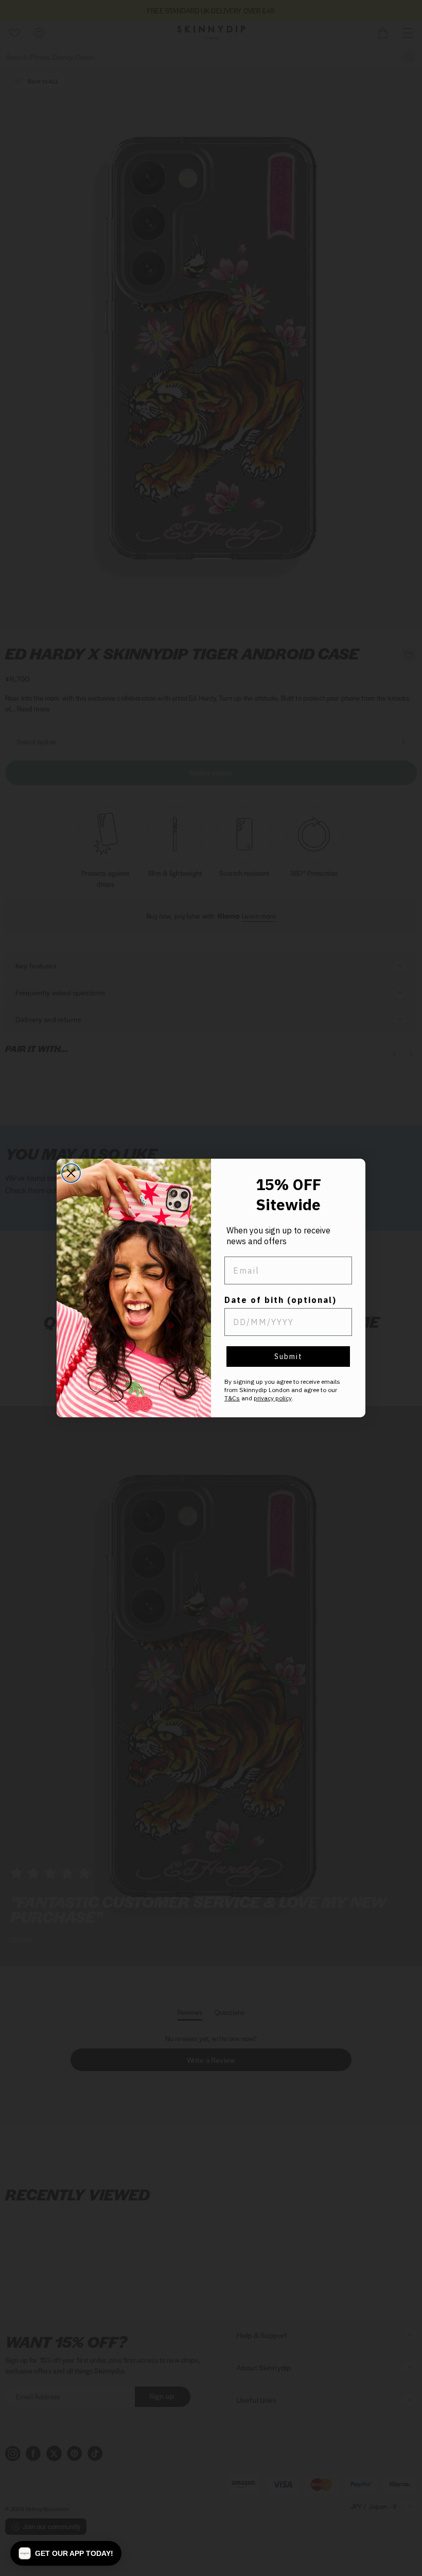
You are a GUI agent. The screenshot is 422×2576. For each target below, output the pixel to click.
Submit (288, 1357)
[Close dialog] (71, 1173)
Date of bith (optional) (280, 1300)
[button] (66, 2553)
